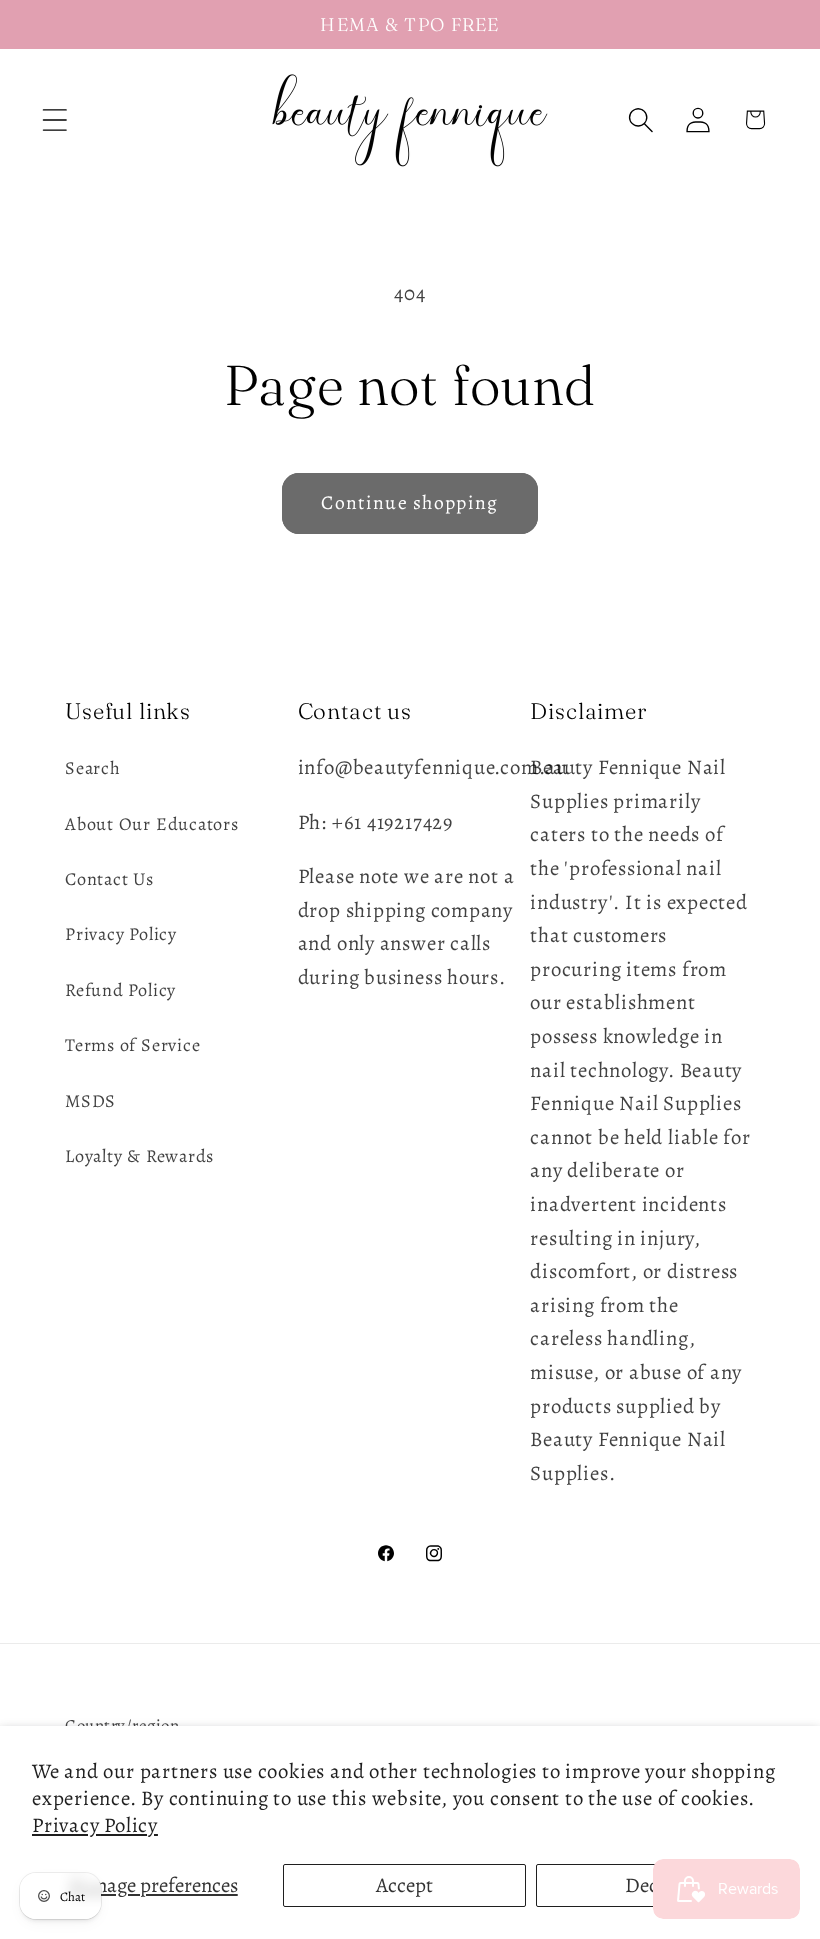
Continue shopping (409, 502)
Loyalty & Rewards (139, 1156)
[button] (54, 119)
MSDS (90, 1101)
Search (93, 768)
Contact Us (109, 879)
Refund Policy (120, 990)
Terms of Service (132, 1045)
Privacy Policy (95, 1825)
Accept (404, 1885)
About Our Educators (152, 824)
